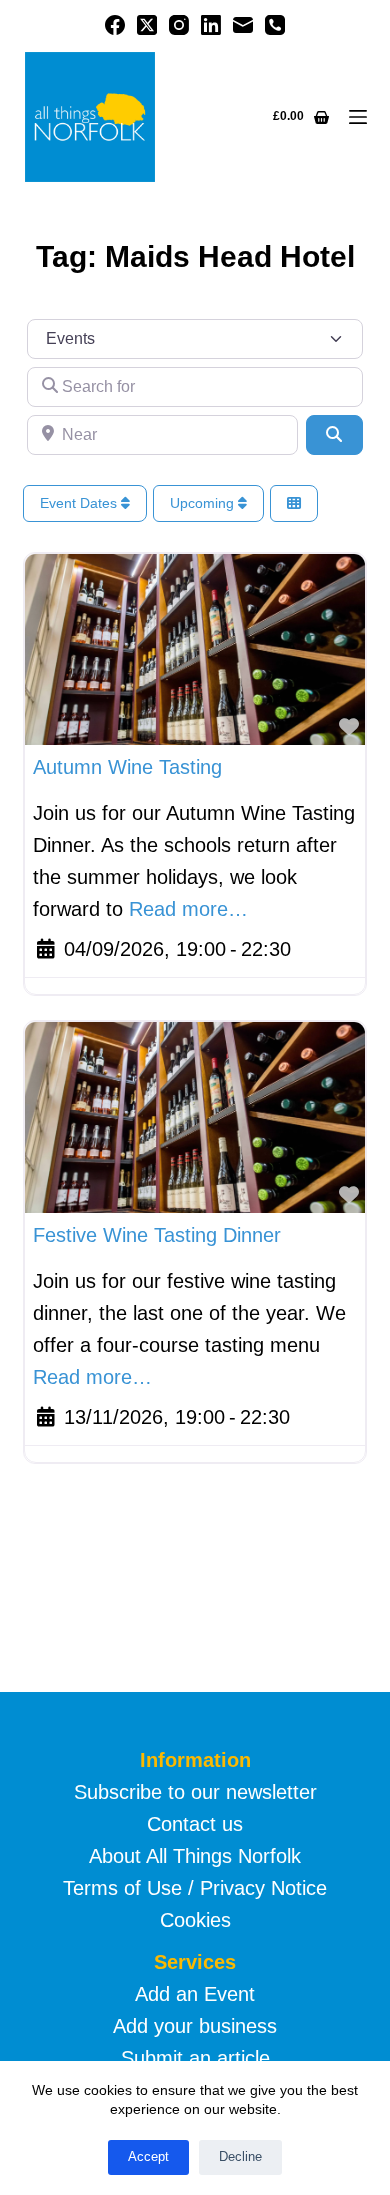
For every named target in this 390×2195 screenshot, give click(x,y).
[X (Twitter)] (147, 25)
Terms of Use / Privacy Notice (195, 1888)
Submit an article (195, 2058)
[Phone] (275, 25)
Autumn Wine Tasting (127, 767)
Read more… (188, 909)
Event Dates (80, 503)
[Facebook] (115, 25)
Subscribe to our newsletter (195, 1792)
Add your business (195, 2026)
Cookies (195, 1920)
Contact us (195, 1824)
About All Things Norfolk (195, 1856)
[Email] (243, 25)
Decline (240, 2156)
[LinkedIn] (211, 25)
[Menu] (358, 117)
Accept (148, 2156)
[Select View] (294, 503)
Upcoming (204, 503)
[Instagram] (179, 25)
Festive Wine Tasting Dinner (157, 1235)
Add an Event (195, 1994)
